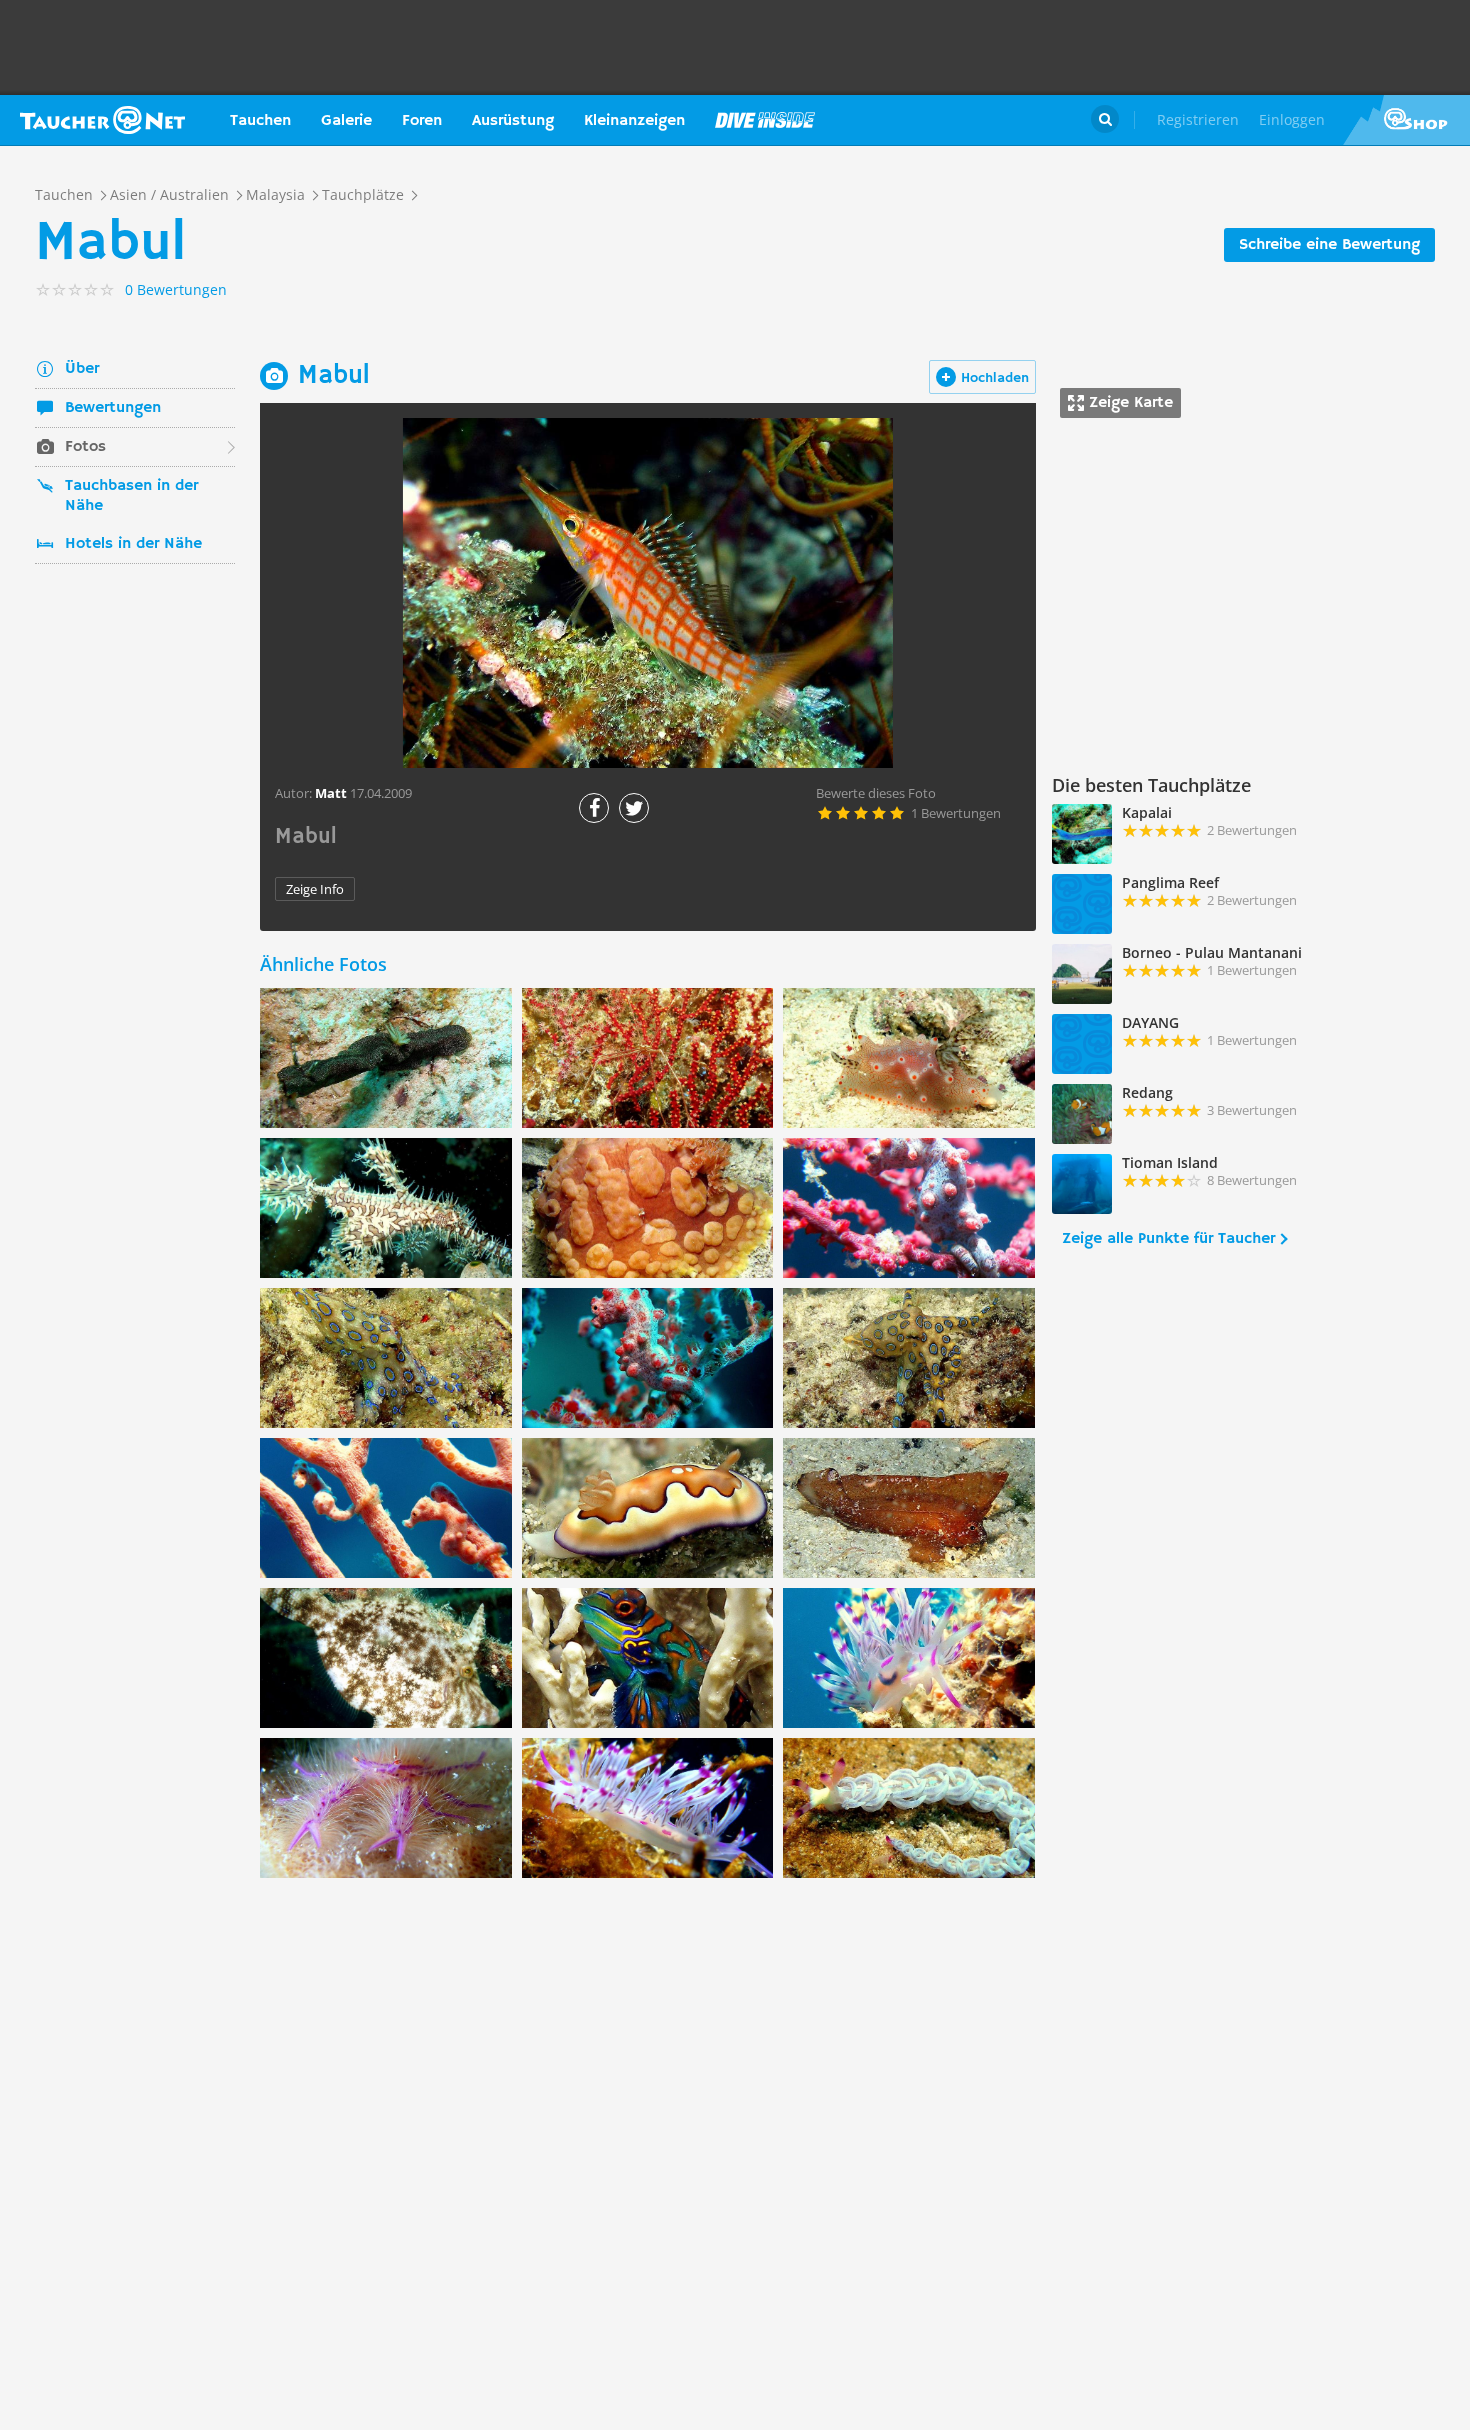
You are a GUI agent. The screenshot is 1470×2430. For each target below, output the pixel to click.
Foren (422, 121)
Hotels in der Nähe (133, 544)
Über (82, 369)
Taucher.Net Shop (1406, 120)
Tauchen (260, 121)
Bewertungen (113, 408)
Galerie (346, 121)
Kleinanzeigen (634, 121)
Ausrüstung (513, 121)
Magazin (765, 120)
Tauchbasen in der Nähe (131, 496)
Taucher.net (102, 120)
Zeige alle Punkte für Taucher (1168, 1239)
